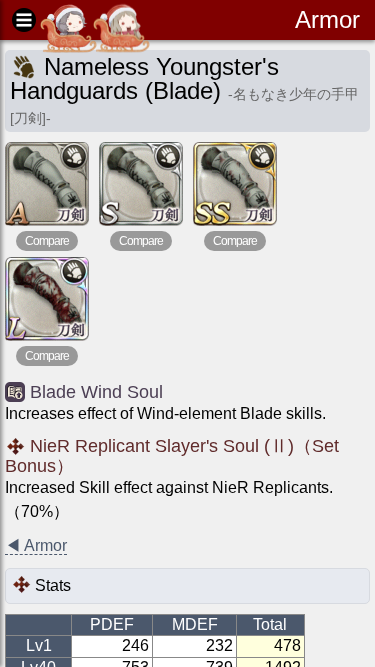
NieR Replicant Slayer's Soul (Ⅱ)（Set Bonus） (172, 456)
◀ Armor (36, 545)
